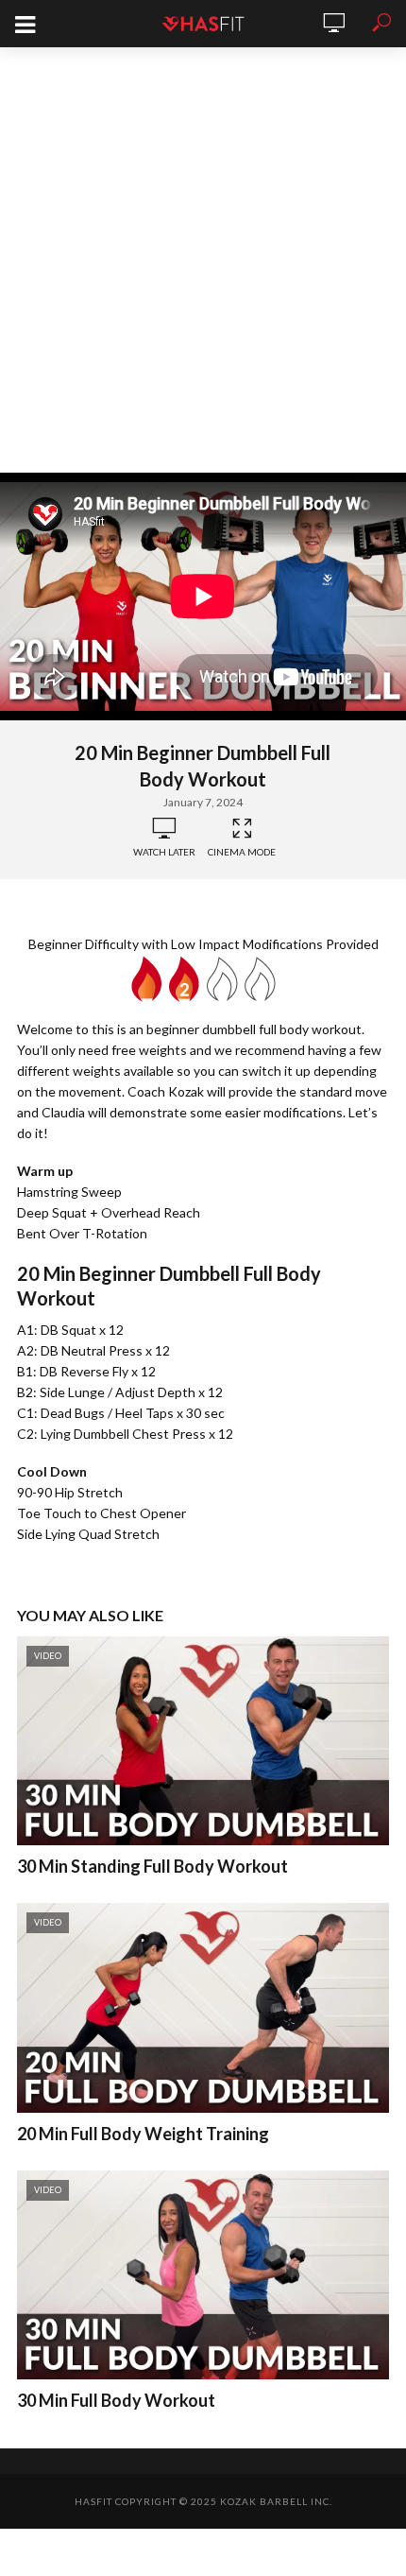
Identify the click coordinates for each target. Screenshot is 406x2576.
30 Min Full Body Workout (116, 2400)
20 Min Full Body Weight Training (143, 2134)
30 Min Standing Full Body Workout (152, 1866)
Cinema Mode (242, 852)
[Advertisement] (203, 260)
